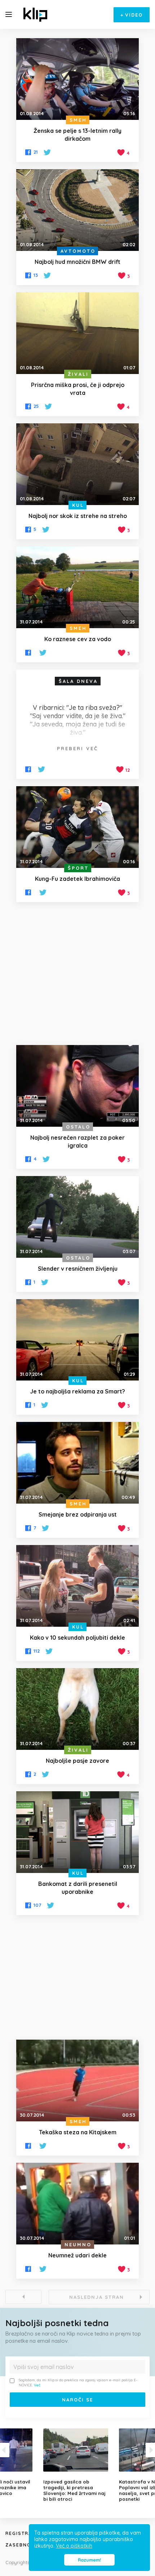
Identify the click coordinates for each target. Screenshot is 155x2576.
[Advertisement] (77, 974)
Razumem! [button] (89, 2560)
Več (37, 2385)
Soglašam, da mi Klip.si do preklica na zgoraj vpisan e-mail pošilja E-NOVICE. (78, 2383)
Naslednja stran (97, 2297)
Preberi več (77, 748)
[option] (77, 2465)
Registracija (25, 2533)
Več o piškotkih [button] (74, 2546)
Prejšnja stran (23, 2297)
